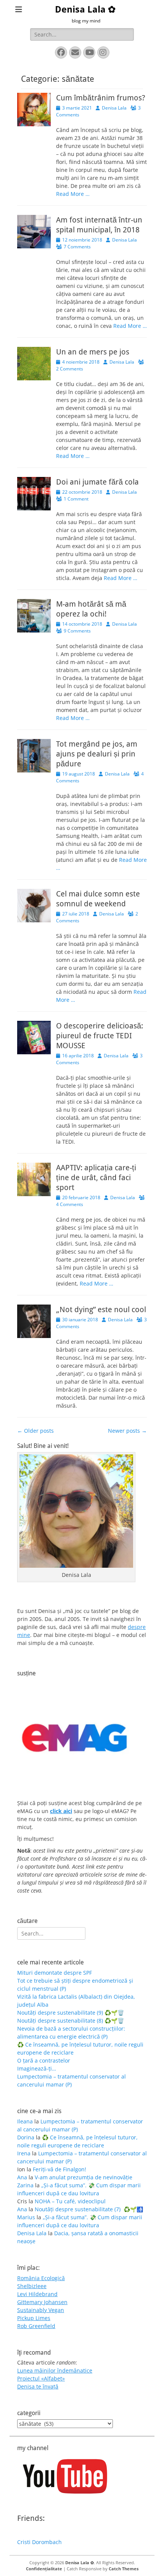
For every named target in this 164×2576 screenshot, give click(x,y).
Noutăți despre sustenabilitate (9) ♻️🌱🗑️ (71, 2013)
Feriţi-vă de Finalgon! (59, 2169)
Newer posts (127, 1431)
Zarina (25, 2185)
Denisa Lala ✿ (85, 10)
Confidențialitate (44, 2569)
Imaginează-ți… (37, 2068)
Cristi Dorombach (39, 2542)
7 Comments (77, 247)
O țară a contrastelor (44, 2060)
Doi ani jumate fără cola (97, 482)
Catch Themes (124, 2569)
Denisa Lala (114, 108)
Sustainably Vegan (41, 2310)
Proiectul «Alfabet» (41, 2378)
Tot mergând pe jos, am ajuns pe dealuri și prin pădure (97, 754)
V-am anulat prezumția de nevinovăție (84, 2177)
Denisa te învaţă (38, 2386)
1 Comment (76, 499)
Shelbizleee (32, 2286)
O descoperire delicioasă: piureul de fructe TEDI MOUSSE (100, 1036)
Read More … (73, 194)
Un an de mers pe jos (93, 352)
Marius (26, 2217)
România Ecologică (41, 2278)
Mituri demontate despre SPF (55, 1973)
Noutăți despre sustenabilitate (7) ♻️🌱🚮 (89, 2209)
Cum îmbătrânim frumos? (101, 98)
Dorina (26, 2137)
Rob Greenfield (36, 2326)
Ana (22, 2177)
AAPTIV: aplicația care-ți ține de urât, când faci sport (96, 1178)
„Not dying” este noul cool (101, 1309)
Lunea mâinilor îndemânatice (55, 2370)
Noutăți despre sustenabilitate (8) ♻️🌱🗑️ (71, 2021)
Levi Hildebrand (37, 2294)
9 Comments (77, 631)
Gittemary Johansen (42, 2302)
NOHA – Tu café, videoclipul (70, 2201)
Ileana (25, 2121)
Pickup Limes (34, 2318)
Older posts (35, 1431)
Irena (24, 2153)
